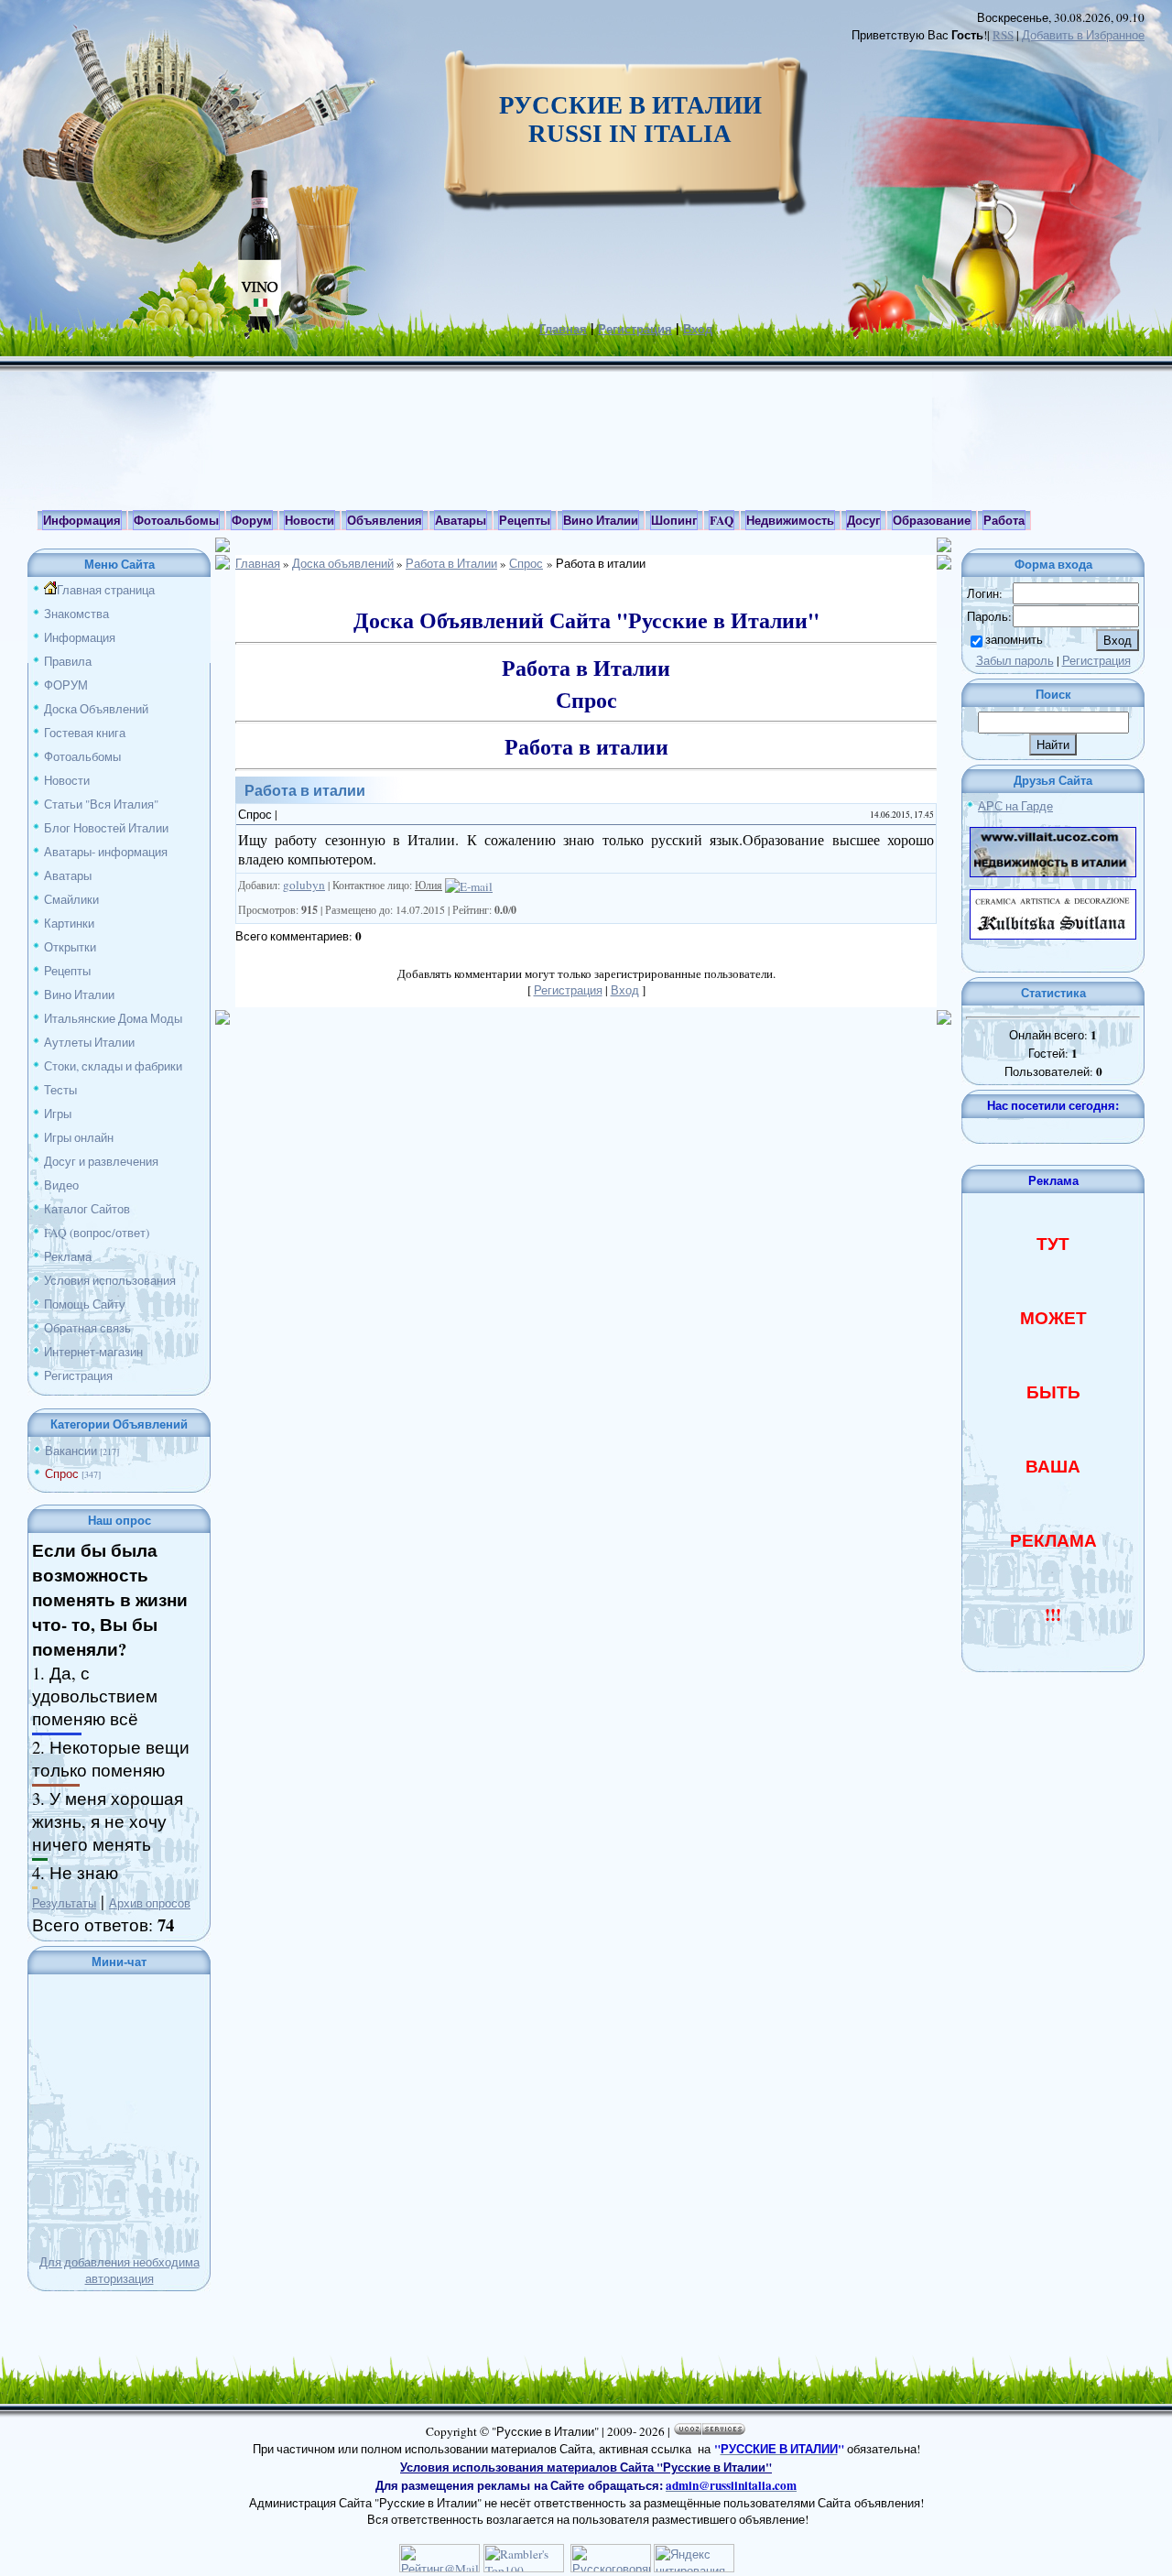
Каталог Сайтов (87, 1209)
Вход (698, 329)
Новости (67, 780)
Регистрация (635, 329)
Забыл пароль (1015, 660)
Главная (563, 329)
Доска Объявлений (96, 709)
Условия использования (110, 1280)
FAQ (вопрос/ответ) (97, 1233)
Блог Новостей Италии (106, 828)
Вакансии (71, 1451)
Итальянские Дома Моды (113, 1018)
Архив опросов (150, 1903)
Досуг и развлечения (101, 1161)
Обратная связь (87, 1328)
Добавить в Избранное (1083, 35)
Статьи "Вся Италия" (101, 804)
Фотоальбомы (82, 756)
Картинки (69, 923)
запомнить (1014, 639)
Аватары (68, 875)
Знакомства (76, 614)
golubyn (304, 885)
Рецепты (67, 971)
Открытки (70, 947)
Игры (58, 1114)
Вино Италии (79, 995)
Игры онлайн (79, 1137)
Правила (68, 661)
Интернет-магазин (93, 1352)
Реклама (68, 1256)
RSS (1003, 35)
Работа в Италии (451, 563)
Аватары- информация (106, 852)
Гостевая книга (85, 733)
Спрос (62, 1473)
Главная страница (106, 590)
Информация (80, 637)
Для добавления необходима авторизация (119, 2270)
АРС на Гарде (1015, 806)
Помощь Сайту (85, 1304)
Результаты (64, 1903)
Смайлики (71, 899)
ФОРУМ (66, 685)
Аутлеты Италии (89, 1042)
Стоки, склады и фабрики (113, 1066)
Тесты (60, 1090)
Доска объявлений (343, 563)
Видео (61, 1185)
